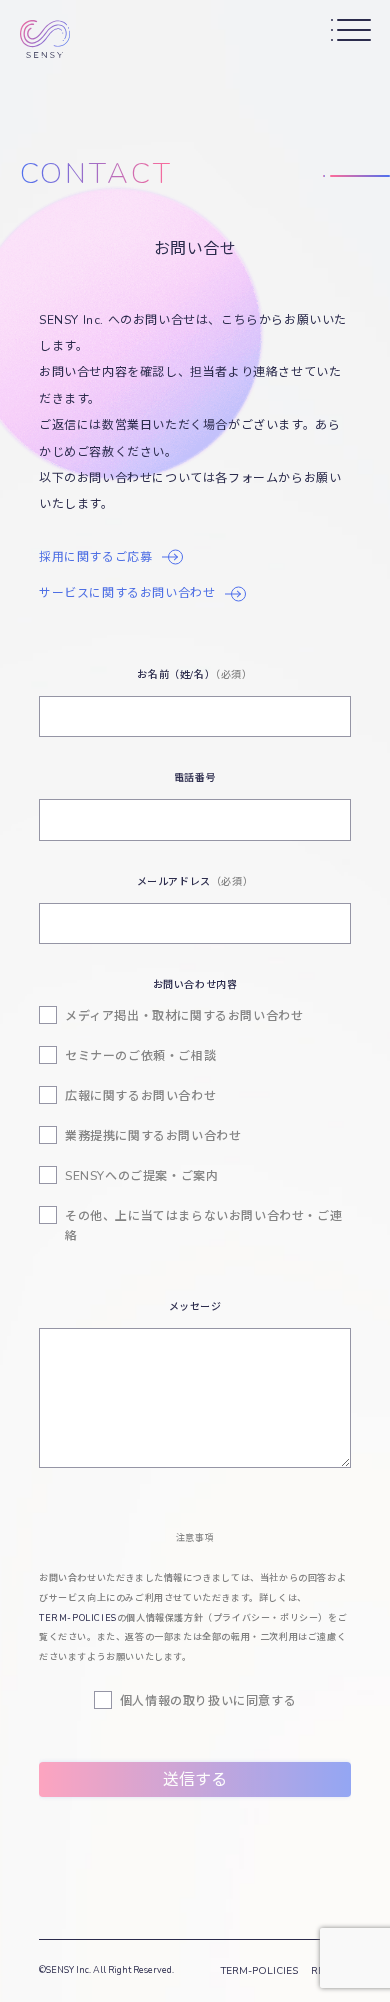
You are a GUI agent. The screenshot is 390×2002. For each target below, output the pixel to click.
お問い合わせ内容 (195, 985)
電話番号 (195, 778)
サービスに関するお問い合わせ (127, 593)
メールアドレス (195, 882)
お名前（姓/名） (194, 675)
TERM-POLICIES (78, 1618)
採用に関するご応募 (95, 557)
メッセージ (195, 1307)
